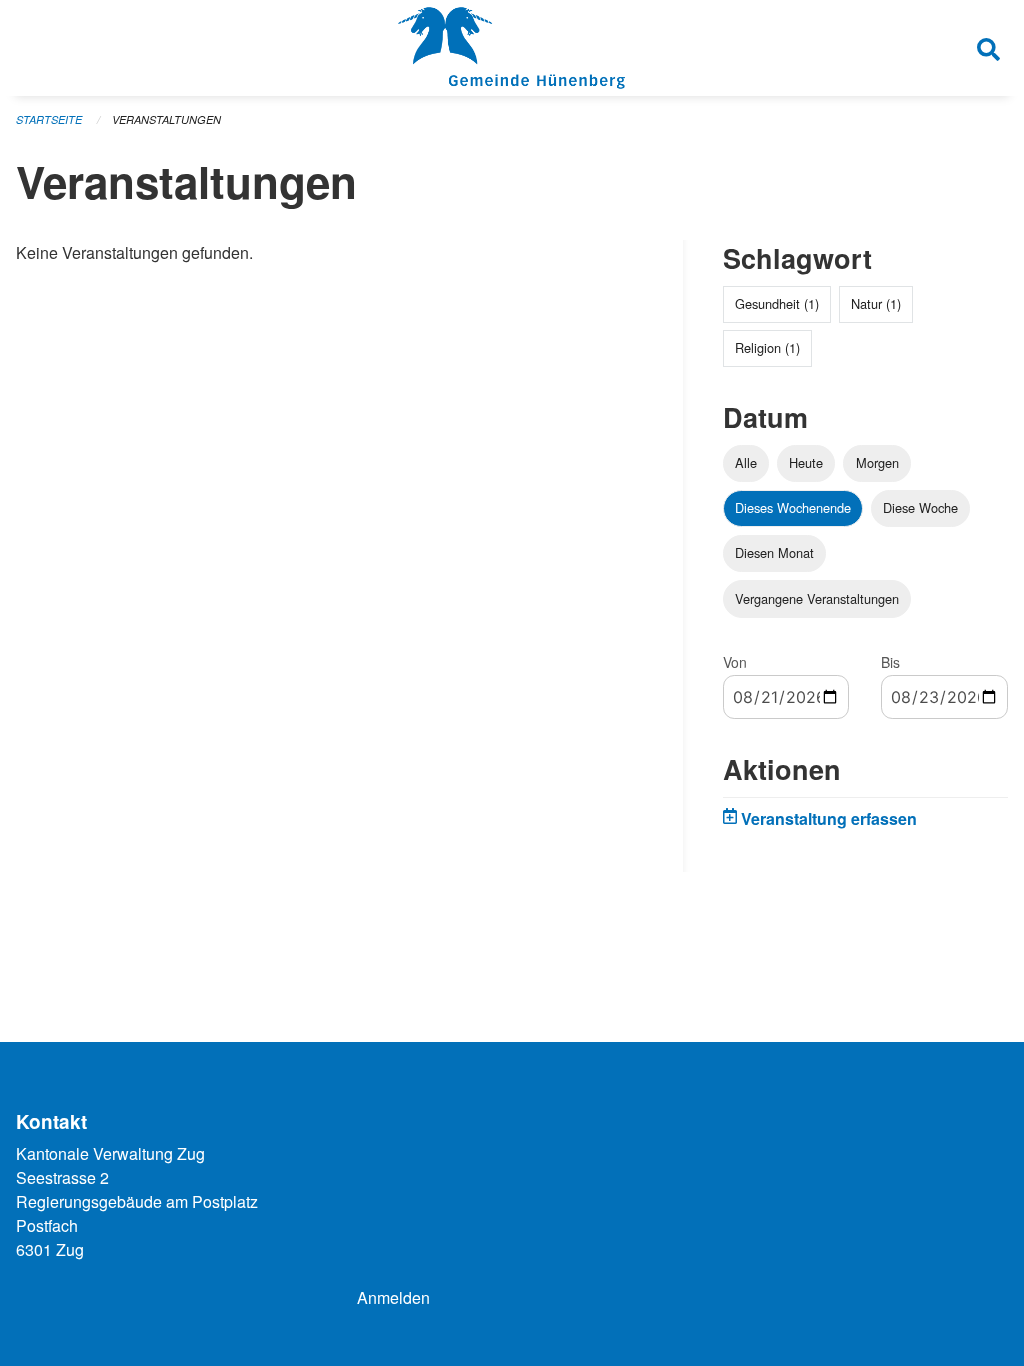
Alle (746, 462)
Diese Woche (920, 507)
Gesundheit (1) (777, 303)
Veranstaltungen (166, 119)
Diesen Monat (774, 552)
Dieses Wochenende (793, 507)
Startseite (49, 119)
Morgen (877, 462)
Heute (806, 462)
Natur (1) (876, 303)
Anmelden (393, 1297)
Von (735, 662)
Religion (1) (767, 347)
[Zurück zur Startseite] (511, 48)
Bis (890, 662)
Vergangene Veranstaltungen (817, 598)
